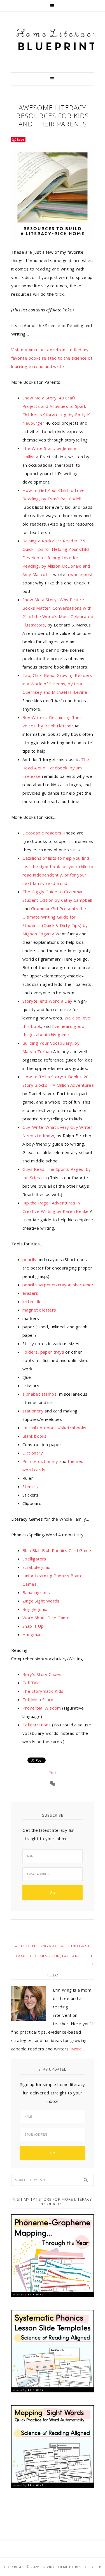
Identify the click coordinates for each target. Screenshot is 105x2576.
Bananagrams (36, 1592)
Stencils (30, 1486)
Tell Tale (31, 1683)
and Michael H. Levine (57, 684)
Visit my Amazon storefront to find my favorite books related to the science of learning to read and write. (52, 358)
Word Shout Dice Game (46, 1618)
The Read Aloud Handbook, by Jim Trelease (56, 768)
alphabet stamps (39, 1394)
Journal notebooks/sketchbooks (54, 1428)
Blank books (34, 1436)
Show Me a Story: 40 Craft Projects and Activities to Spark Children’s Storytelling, (54, 406)
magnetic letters (39, 1310)
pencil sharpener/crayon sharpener (58, 1285)
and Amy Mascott (56, 558)
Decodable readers (42, 833)
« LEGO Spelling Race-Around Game (53, 1946)
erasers (30, 1293)
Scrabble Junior (37, 1567)
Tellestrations (37, 1725)
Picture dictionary (40, 1461)
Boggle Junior (36, 1609)
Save (21, 139)
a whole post (80, 574)
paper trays (52, 1352)
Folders (30, 1352)
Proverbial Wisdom (42, 1708)
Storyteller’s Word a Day (47, 1001)
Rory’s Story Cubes (42, 1674)
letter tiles (33, 1301)
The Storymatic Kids (43, 1691)
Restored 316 (88, 2567)
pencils (29, 1259)
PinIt (53, 1773)
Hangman (32, 1634)
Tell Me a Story (38, 1699)
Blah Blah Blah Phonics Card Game (57, 1550)
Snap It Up (33, 1626)
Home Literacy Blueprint (57, 40)
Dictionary (33, 1453)
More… (78, 2049)
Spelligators (34, 1559)
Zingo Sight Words (41, 1601)
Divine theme (55, 2567)
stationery (33, 1411)
